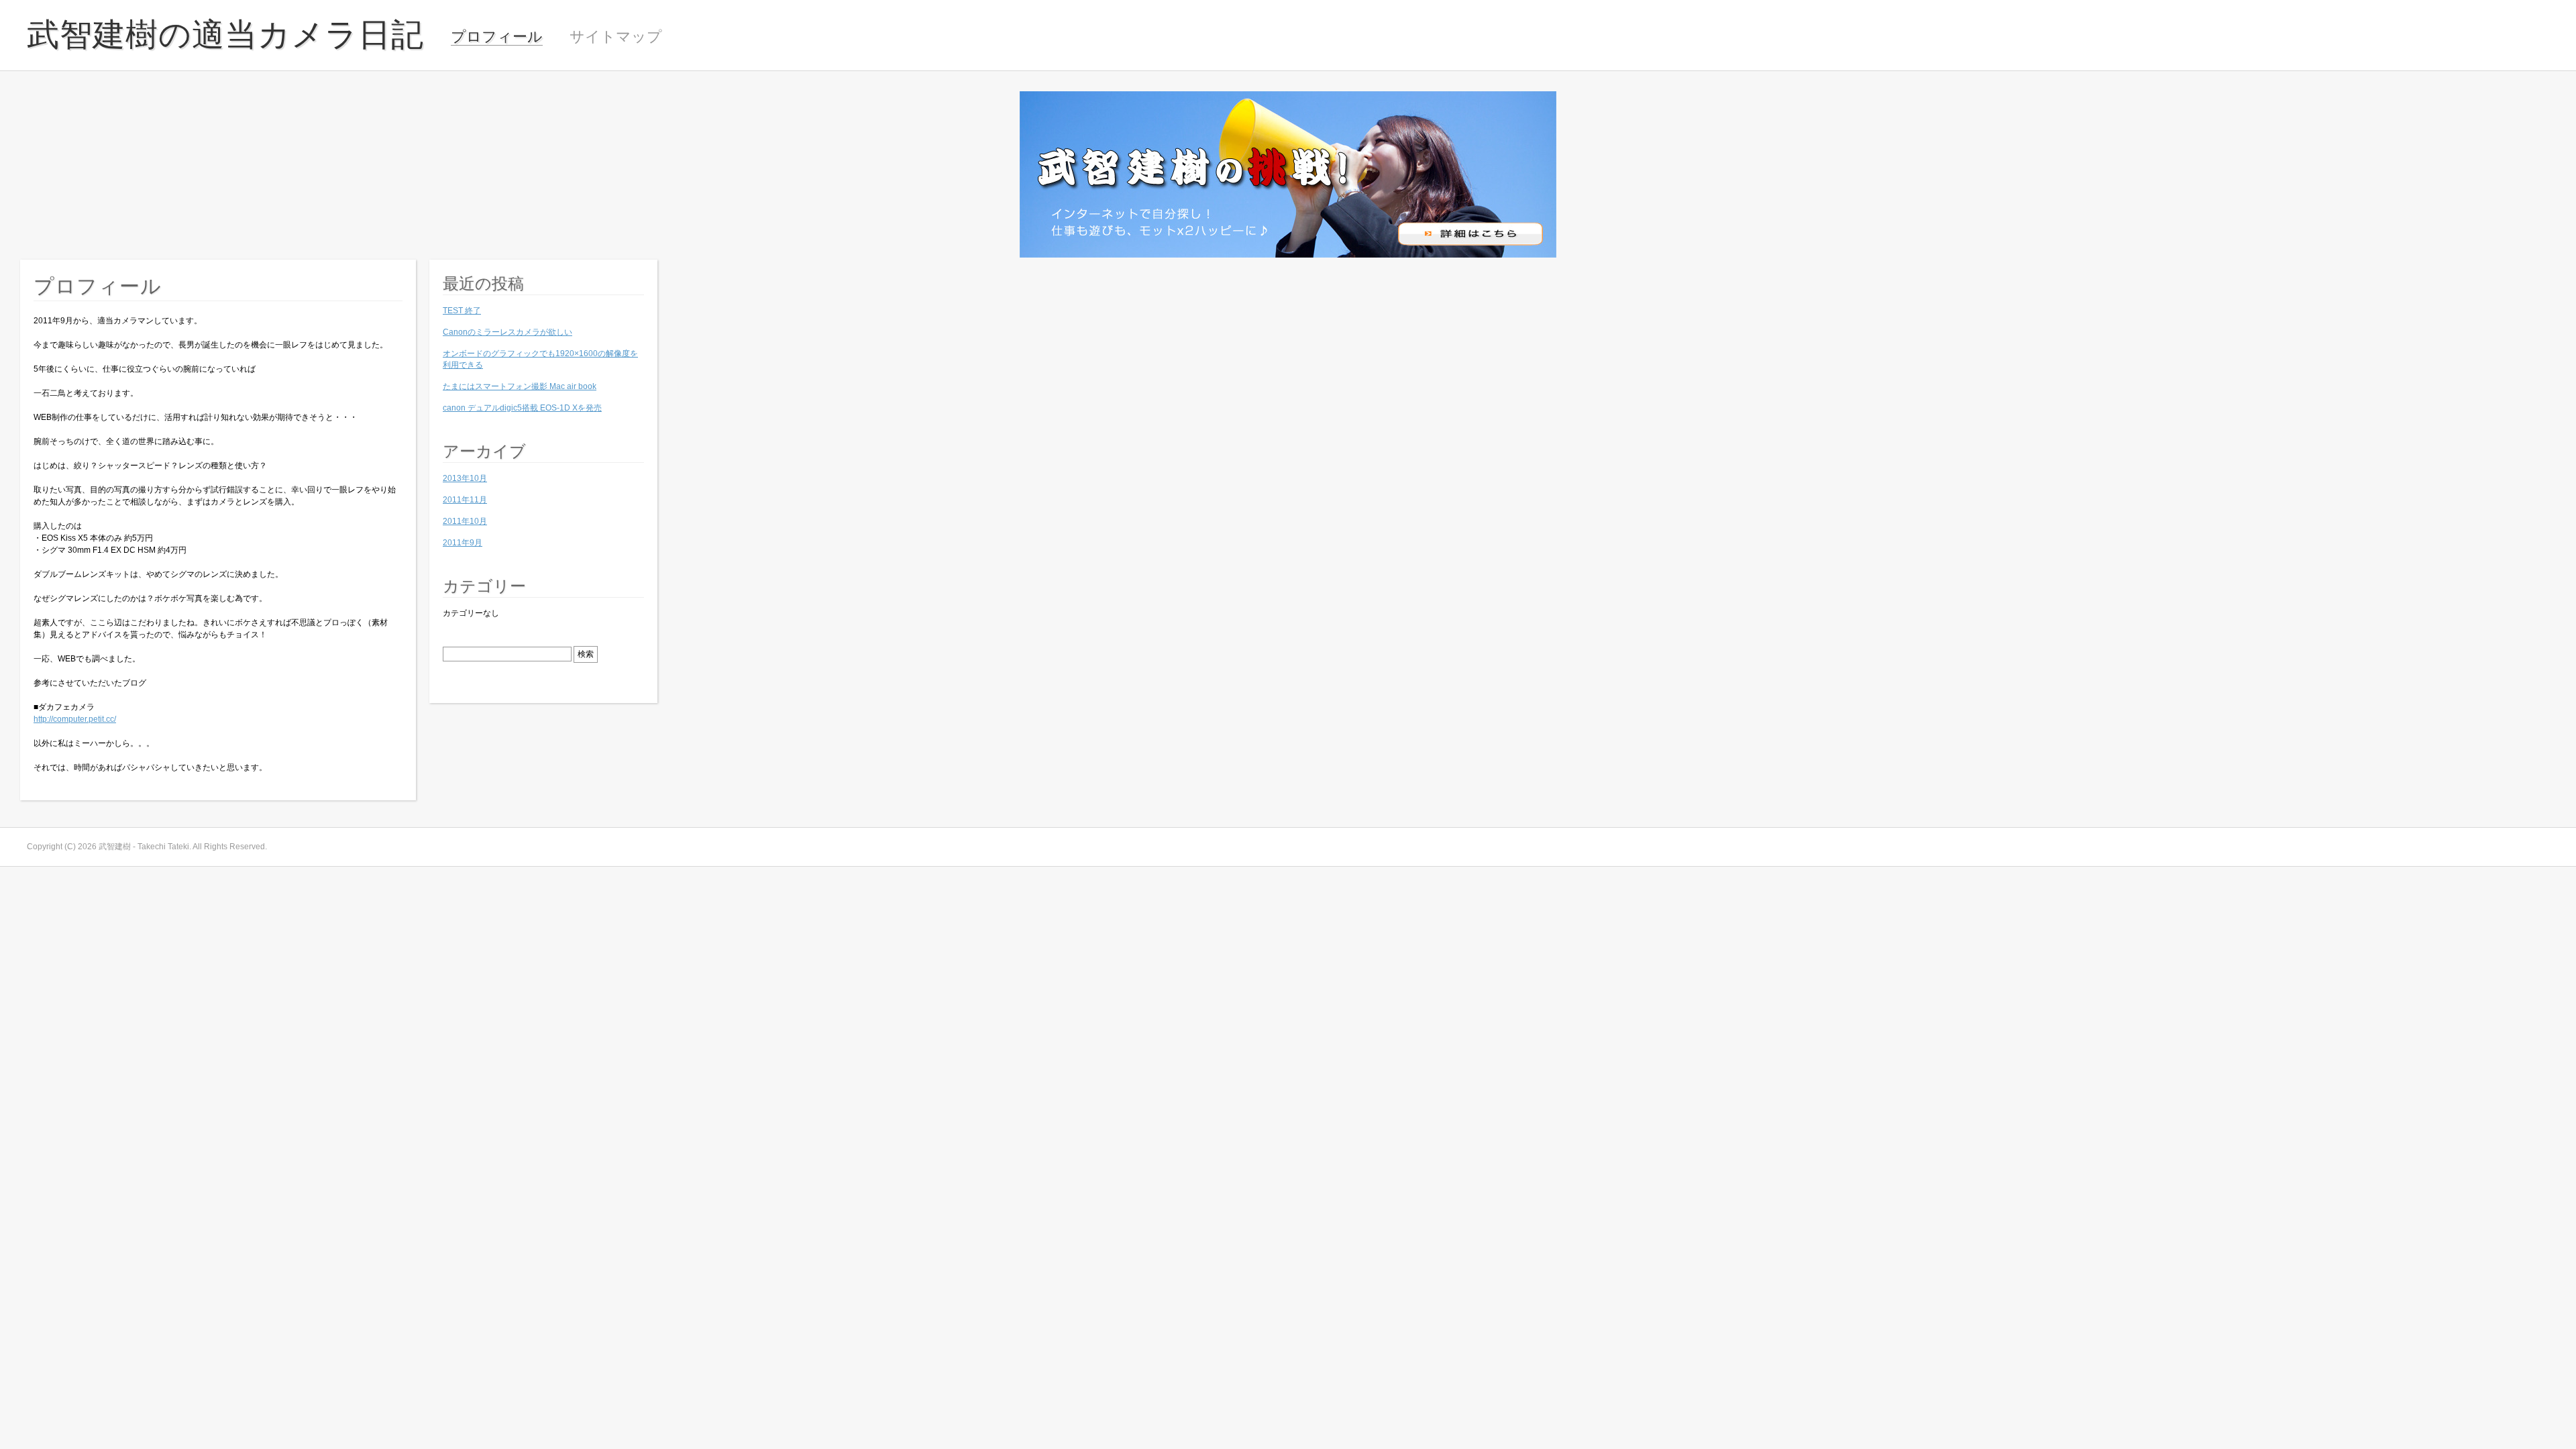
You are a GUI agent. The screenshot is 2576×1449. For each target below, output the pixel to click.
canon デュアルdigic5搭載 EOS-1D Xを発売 (522, 408)
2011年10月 (465, 521)
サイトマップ (616, 37)
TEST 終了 (462, 311)
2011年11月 (465, 500)
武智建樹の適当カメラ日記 (225, 35)
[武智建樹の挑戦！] (1288, 255)
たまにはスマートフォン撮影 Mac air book (520, 386)
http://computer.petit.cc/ (75, 719)
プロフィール (497, 37)
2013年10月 (465, 478)
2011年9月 (463, 543)
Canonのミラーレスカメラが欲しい (507, 332)
